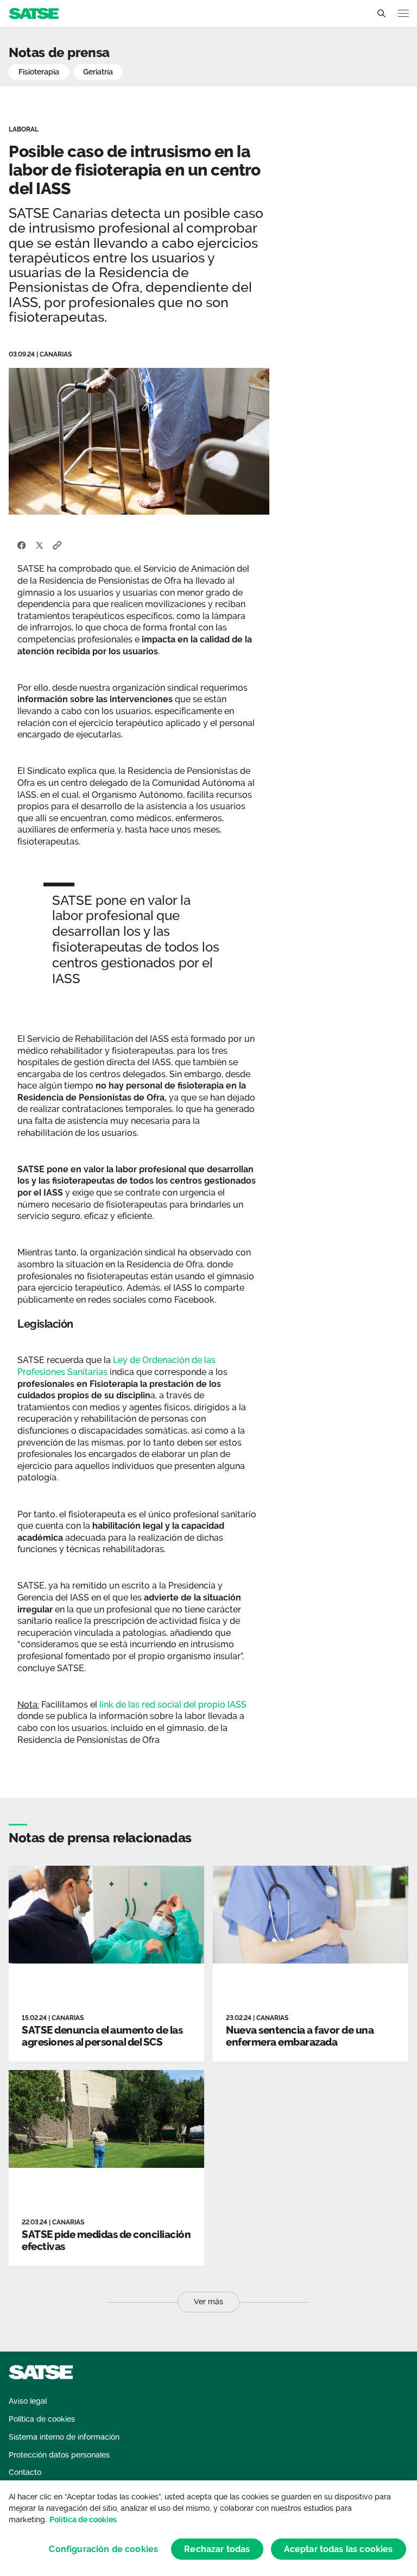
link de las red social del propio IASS (173, 1705)
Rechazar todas (217, 2549)
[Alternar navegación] (403, 13)
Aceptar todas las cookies (339, 2549)
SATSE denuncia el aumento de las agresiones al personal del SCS (102, 2036)
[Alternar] (381, 14)
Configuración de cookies (103, 2549)
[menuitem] (28, 2401)
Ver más (208, 2302)
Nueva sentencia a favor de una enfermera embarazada (300, 2036)
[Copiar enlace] (57, 545)
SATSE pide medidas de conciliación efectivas (106, 2240)
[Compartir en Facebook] (22, 545)
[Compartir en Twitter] (39, 545)
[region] (208, 2528)
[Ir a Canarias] (34, 13)
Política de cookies (83, 2519)
